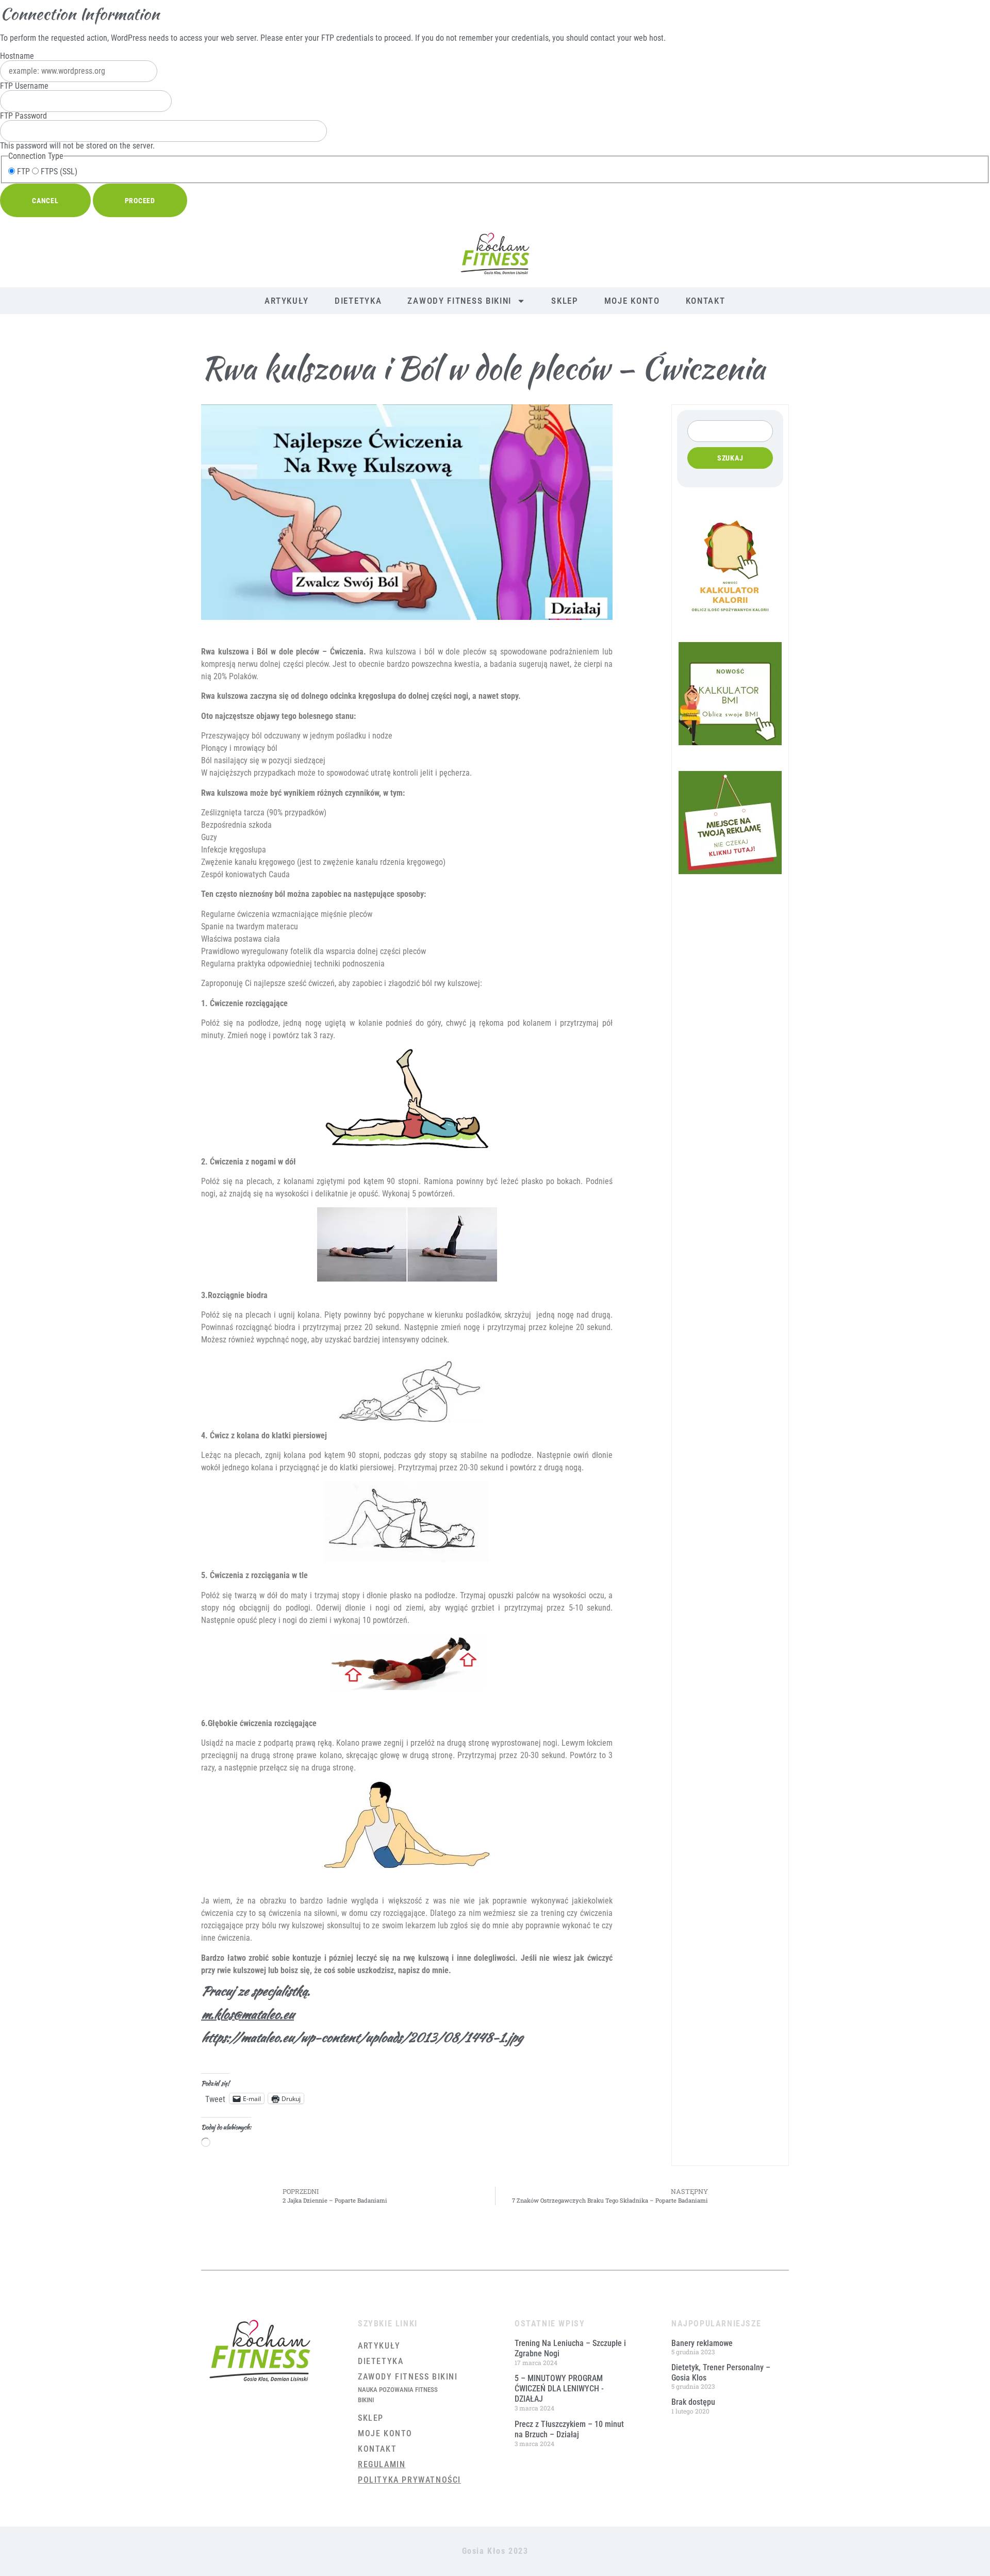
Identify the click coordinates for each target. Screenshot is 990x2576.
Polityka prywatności (409, 2480)
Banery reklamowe (702, 2343)
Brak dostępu (693, 2402)
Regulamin (382, 2464)
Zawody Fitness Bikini (459, 301)
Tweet (215, 2098)
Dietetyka (358, 301)
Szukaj (730, 458)
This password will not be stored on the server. (77, 131)
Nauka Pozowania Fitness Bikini (398, 2395)
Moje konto (632, 301)
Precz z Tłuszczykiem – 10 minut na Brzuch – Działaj (569, 2429)
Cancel (45, 201)
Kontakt (706, 301)
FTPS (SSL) (58, 172)
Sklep (565, 301)
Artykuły (287, 301)
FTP (22, 172)
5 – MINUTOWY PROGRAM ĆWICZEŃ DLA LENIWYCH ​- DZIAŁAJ (559, 2389)
